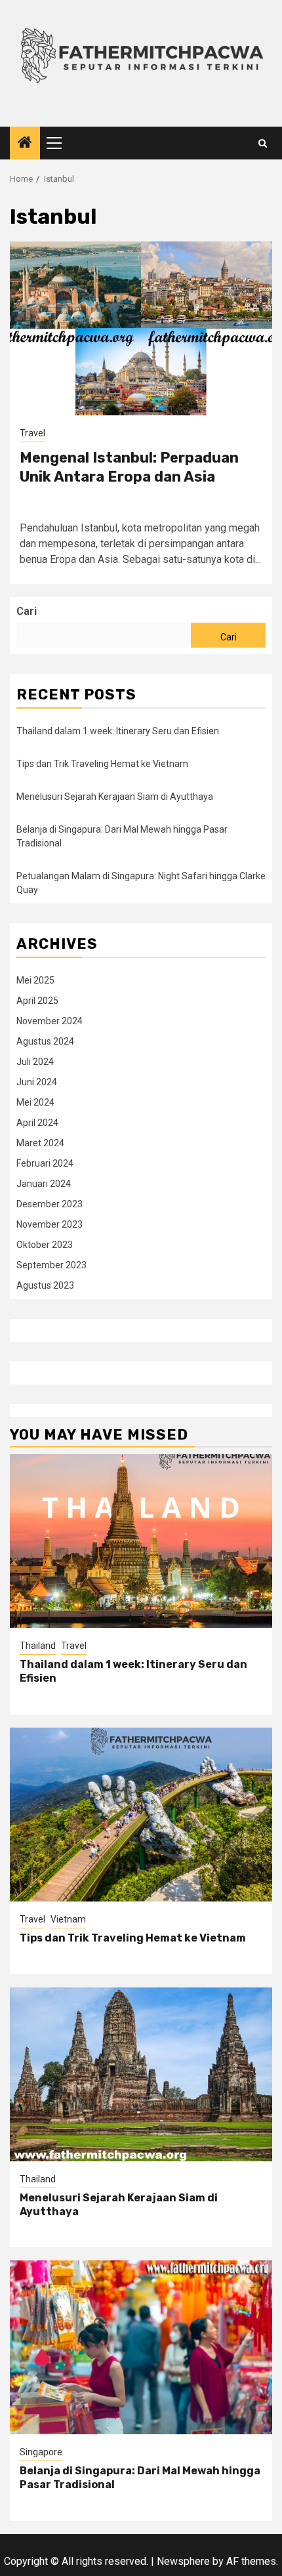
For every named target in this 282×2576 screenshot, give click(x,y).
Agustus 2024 (45, 1041)
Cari (27, 611)
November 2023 (50, 1224)
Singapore (41, 2452)
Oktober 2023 (45, 1245)
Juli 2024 (35, 1062)
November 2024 (50, 1021)
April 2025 (37, 1001)
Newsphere (183, 2561)
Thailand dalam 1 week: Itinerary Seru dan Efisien (118, 731)
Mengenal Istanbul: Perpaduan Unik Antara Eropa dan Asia (129, 467)
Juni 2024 (37, 1082)
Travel (32, 433)
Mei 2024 (35, 1102)
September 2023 (51, 1265)
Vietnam (68, 1919)
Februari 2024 (45, 1163)
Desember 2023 (50, 1204)
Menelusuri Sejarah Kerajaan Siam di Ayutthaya (115, 797)
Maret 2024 (40, 1143)
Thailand (38, 1646)
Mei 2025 (35, 980)
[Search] (263, 143)
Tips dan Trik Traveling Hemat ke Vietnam (102, 764)
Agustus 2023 (45, 1285)
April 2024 (37, 1123)
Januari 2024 (44, 1184)
